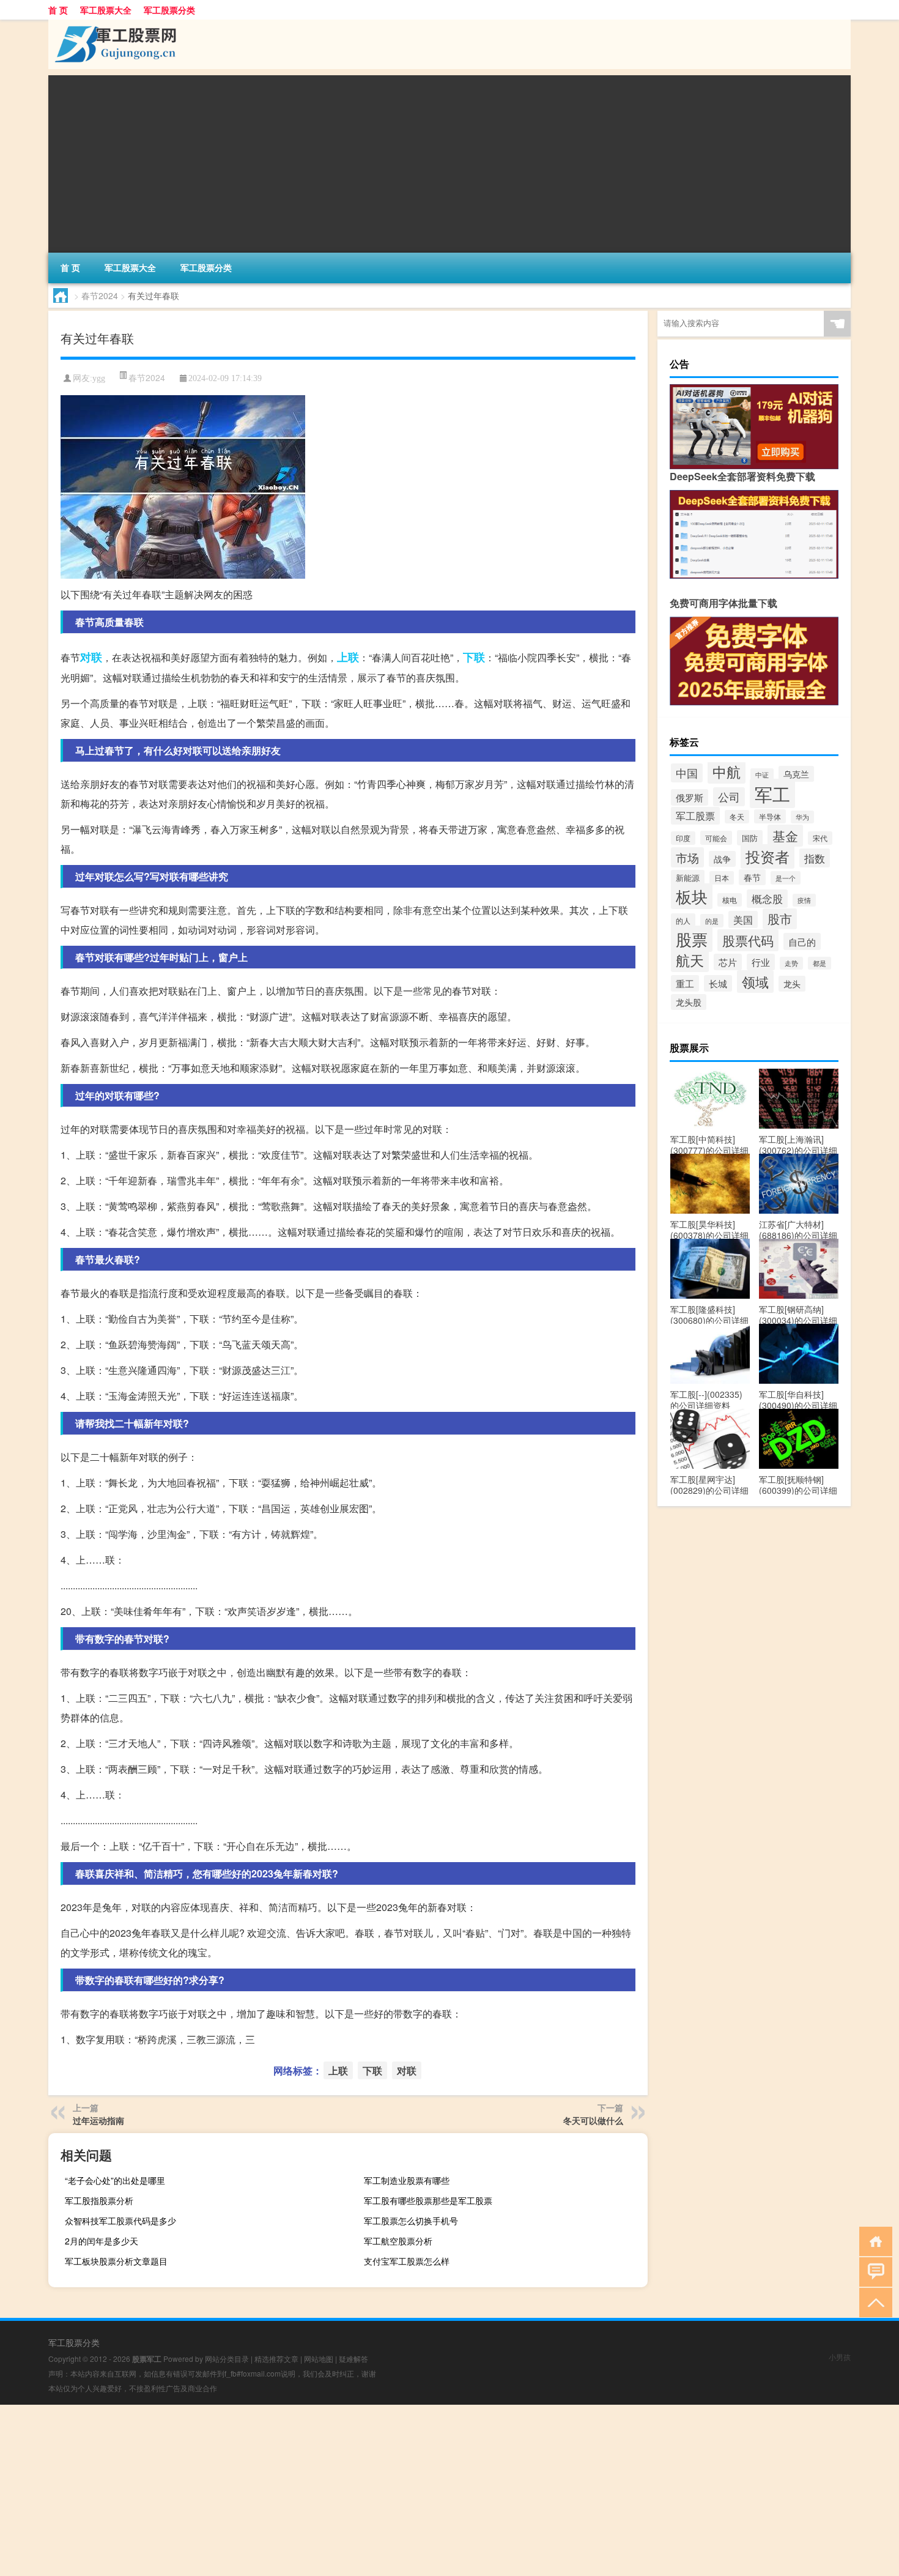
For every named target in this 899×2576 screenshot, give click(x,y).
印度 (683, 838)
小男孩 (840, 2357)
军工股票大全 (106, 10)
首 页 (58, 10)
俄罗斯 (690, 797)
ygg (99, 378)
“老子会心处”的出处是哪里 (115, 2180)
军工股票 (695, 816)
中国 (687, 773)
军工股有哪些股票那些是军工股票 (428, 2200)
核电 (730, 900)
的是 (712, 921)
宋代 (820, 838)
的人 (683, 920)
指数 (815, 858)
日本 (722, 878)
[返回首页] (873, 2240)
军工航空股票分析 (398, 2241)
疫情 (804, 900)
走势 (791, 963)
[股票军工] (113, 24)
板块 (692, 896)
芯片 (728, 962)
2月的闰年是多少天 (102, 2241)
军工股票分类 (169, 10)
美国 (743, 919)
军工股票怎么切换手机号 (411, 2221)
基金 (785, 836)
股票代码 (748, 940)
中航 (727, 771)
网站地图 (319, 2359)
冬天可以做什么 (593, 2120)
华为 (802, 817)
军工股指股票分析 (99, 2200)
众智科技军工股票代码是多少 (120, 2221)
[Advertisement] (415, 161)
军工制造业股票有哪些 (407, 2180)
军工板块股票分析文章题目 (116, 2261)
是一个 (786, 878)
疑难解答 (353, 2359)
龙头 (792, 984)
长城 (718, 983)
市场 (687, 857)
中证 (762, 775)
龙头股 (689, 1002)
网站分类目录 (227, 2359)
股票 (692, 939)
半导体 (770, 816)
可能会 (716, 838)
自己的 (802, 941)
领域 (755, 982)
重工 (685, 983)
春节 (752, 877)
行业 (761, 962)
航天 (690, 960)
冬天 (737, 817)
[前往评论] (873, 2271)
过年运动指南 (98, 2120)
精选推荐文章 (276, 2359)
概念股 (767, 899)
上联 (348, 657)
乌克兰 (796, 774)
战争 (722, 859)
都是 (819, 963)
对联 (91, 657)
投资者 (768, 856)
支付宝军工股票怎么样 (407, 2261)
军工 (772, 793)
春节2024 (100, 295)
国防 (750, 838)
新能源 (688, 878)
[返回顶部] (873, 2302)
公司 (729, 797)
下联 (474, 657)
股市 (780, 919)
